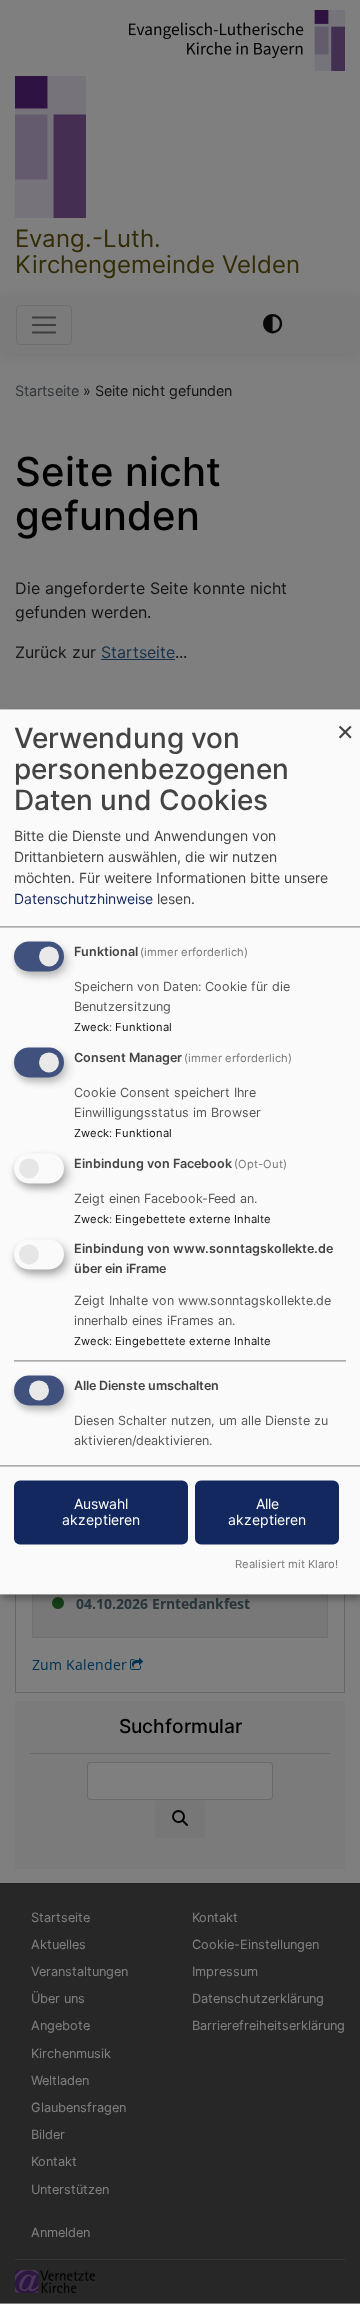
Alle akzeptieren (267, 1512)
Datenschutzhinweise (83, 899)
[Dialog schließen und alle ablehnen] (345, 721)
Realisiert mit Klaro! (286, 1565)
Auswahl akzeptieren (101, 1512)
